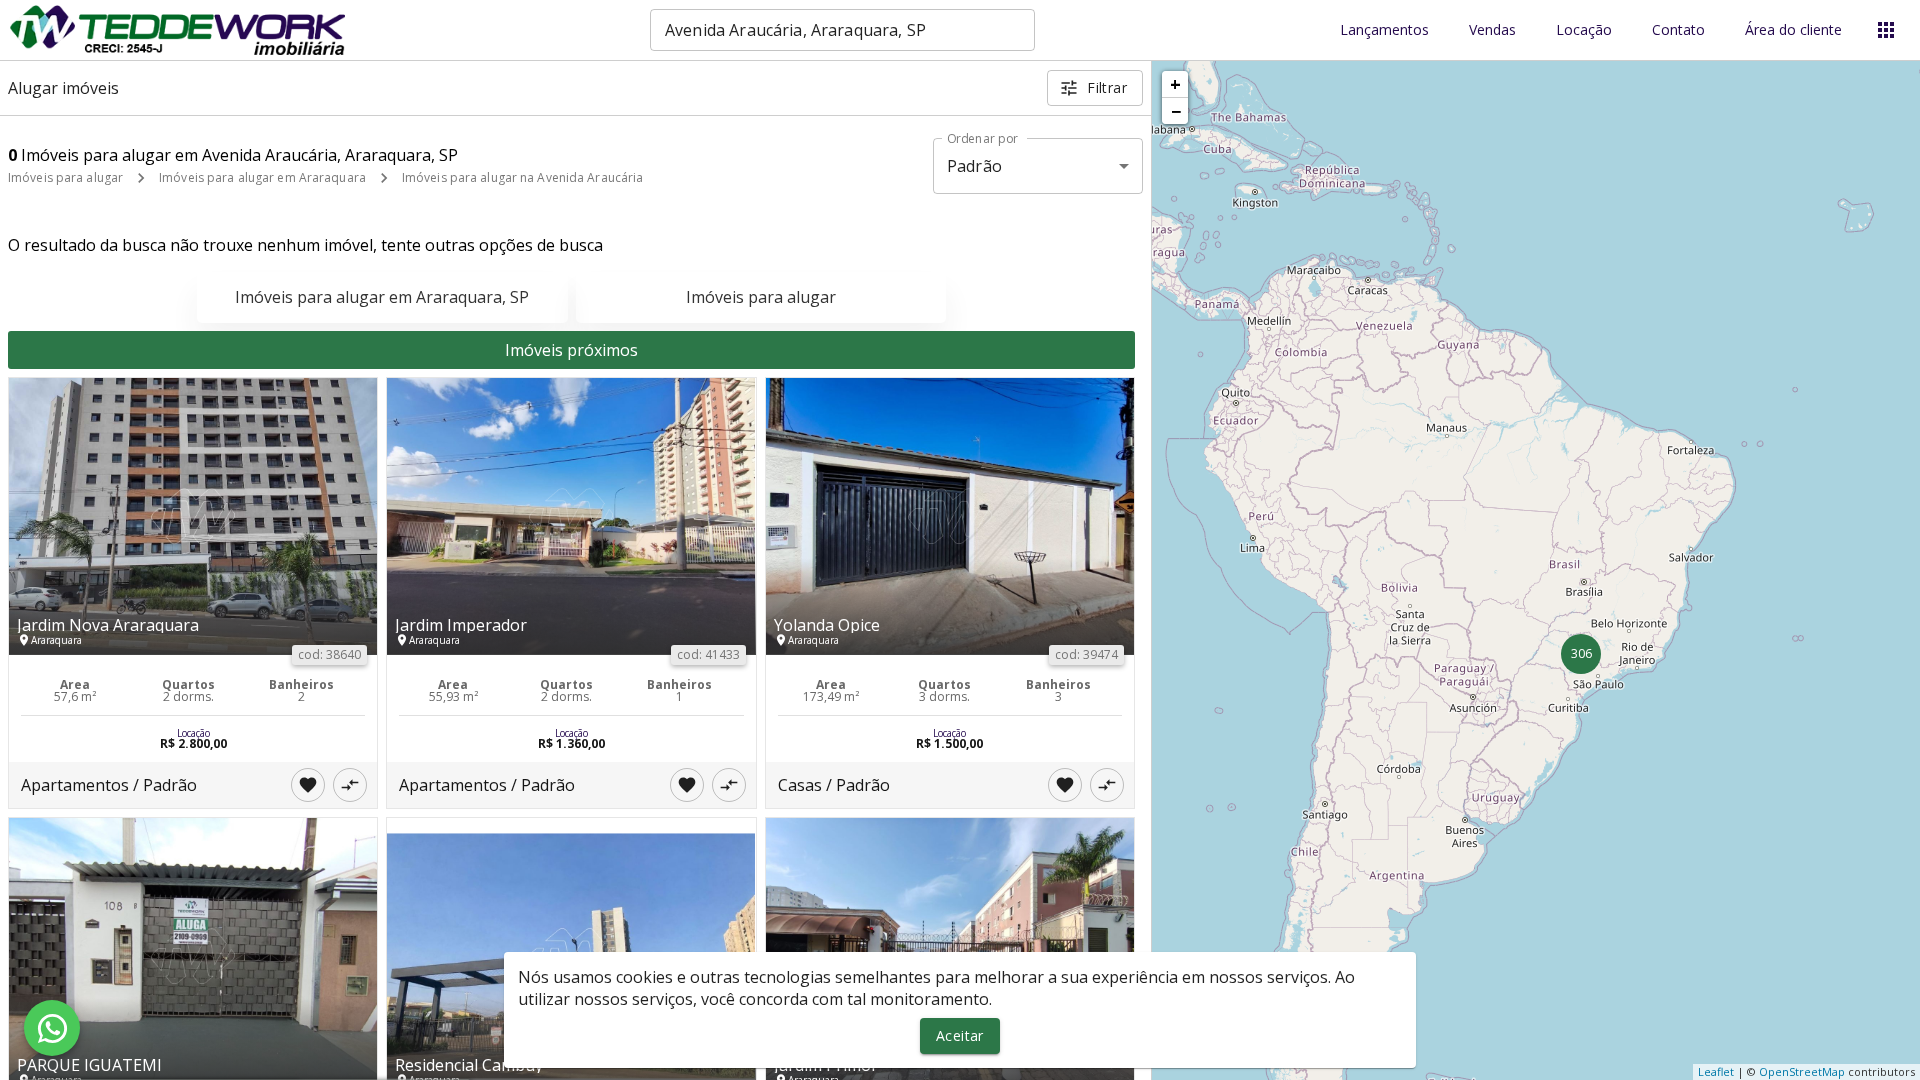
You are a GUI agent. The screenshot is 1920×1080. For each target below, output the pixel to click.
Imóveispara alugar (761, 297)
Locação (1584, 30)
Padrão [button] (974, 166)
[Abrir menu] (1886, 30)
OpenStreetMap (1802, 1071)
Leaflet (1716, 1071)
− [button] (1176, 111)
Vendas (1492, 30)
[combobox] (842, 30)
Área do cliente (1793, 30)
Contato (1678, 30)
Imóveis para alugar (65, 177)
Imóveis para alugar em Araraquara (262, 177)
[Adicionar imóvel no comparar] (350, 785)
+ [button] (1175, 84)
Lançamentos (1384, 30)
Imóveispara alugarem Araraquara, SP (382, 297)
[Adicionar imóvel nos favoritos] (308, 785)
